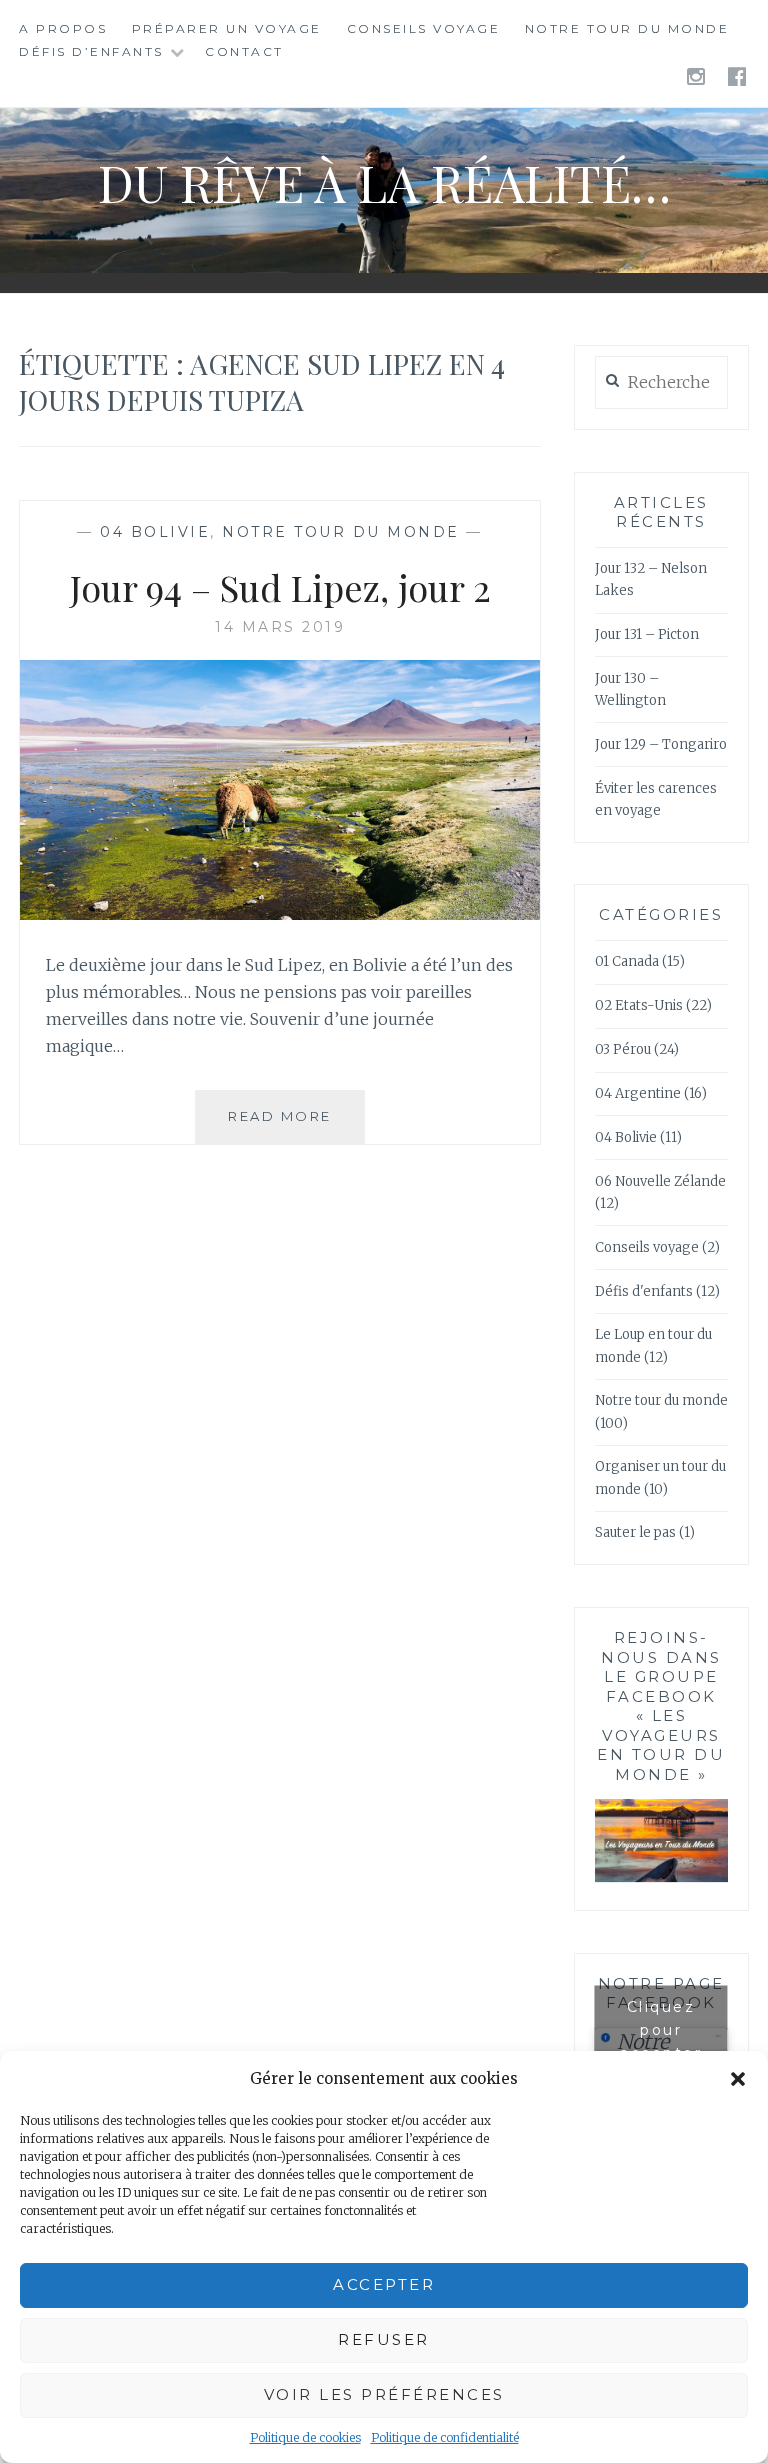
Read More (296, 1125)
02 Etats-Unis (639, 1005)
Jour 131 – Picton (647, 634)
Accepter (384, 2284)
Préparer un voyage (227, 28)
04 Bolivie (155, 532)
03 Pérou (623, 1049)
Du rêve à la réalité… (384, 182)
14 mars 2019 (280, 627)
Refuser (384, 2339)
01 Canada (627, 961)
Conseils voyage (424, 28)
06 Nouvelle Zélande (660, 1181)
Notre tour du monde (627, 28)
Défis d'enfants (644, 1291)
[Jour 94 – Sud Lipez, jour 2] (280, 914)
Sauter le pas (635, 1532)
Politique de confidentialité (445, 2437)
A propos (63, 28)
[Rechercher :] (661, 383)
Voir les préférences (384, 2394)
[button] (738, 2079)
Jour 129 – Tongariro (661, 744)
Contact (244, 51)
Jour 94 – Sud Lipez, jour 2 (280, 587)
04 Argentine (638, 1093)
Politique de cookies (305, 2437)
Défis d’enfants (91, 51)
